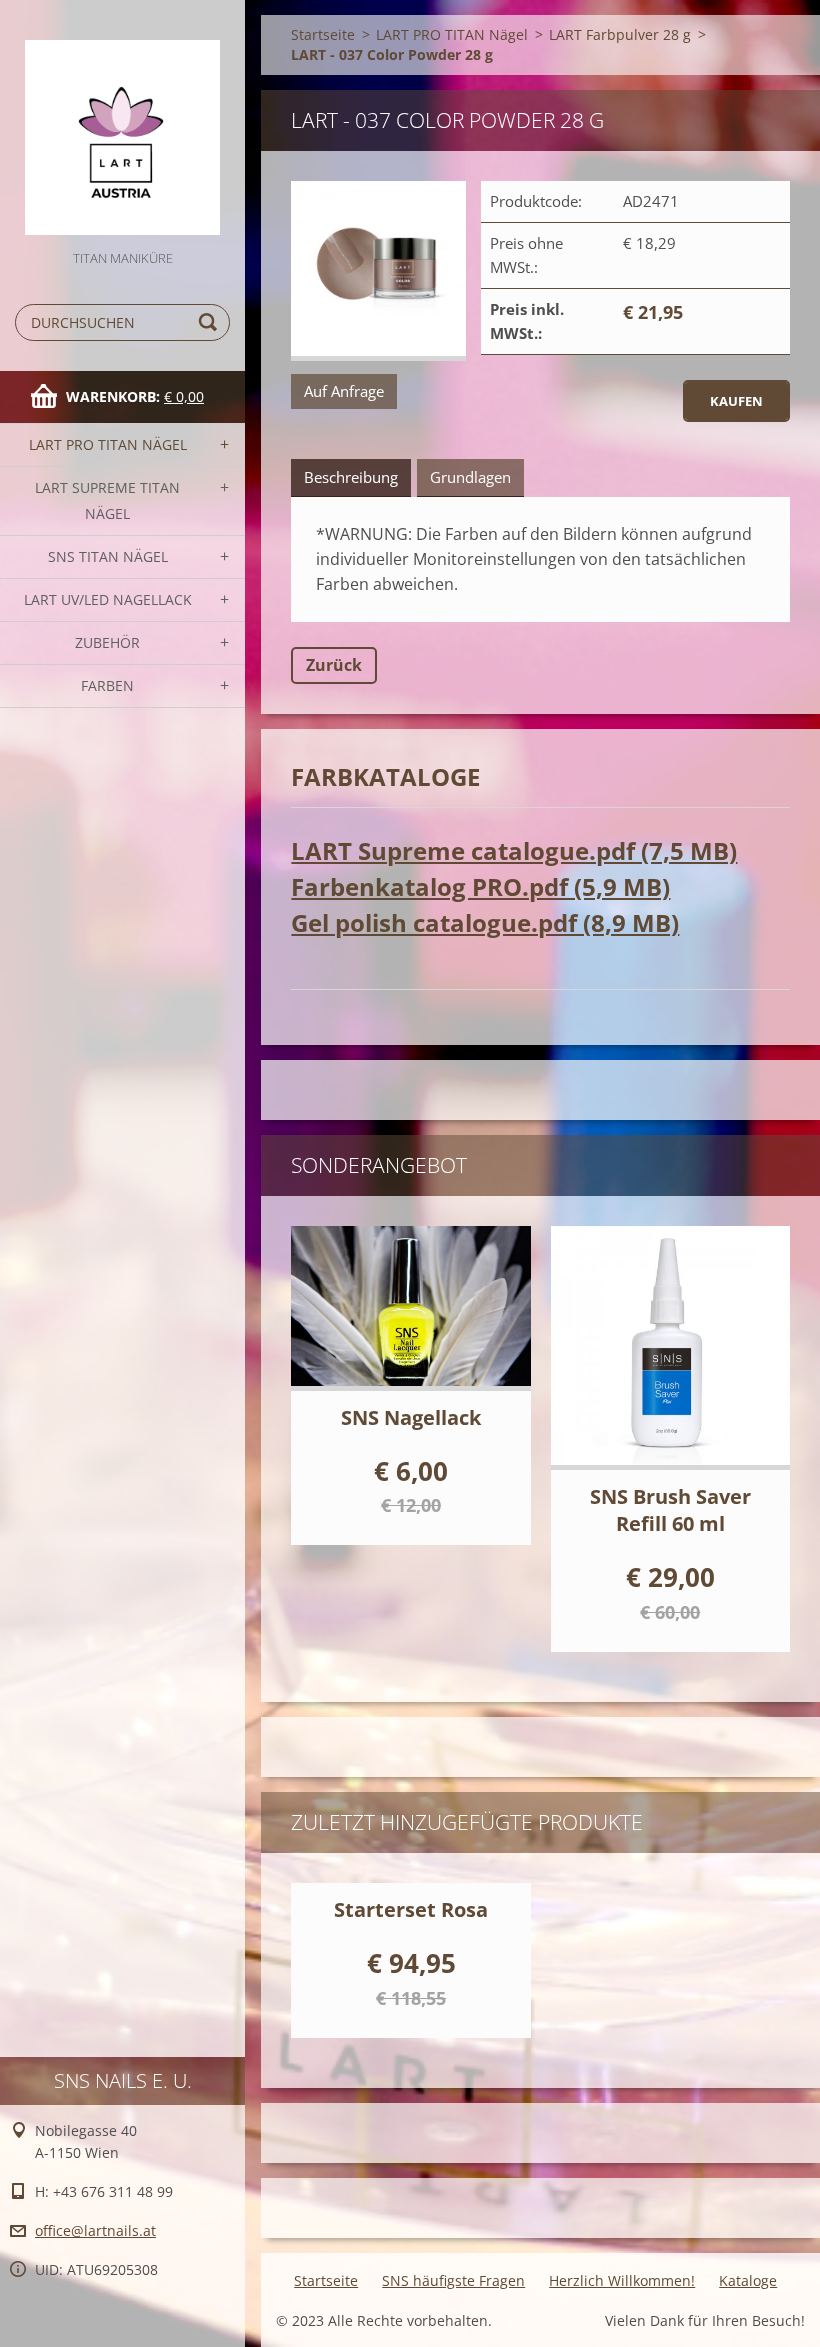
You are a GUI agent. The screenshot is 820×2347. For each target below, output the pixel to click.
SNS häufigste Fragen (453, 2280)
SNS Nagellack (411, 1417)
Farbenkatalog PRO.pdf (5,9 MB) (480, 886)
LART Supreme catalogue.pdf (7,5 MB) (514, 850)
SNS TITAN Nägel (108, 556)
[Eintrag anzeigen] (410, 1308)
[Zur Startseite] (122, 123)
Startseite (323, 34)
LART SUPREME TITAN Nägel (107, 500)
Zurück (334, 665)
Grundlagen (470, 477)
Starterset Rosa (411, 1909)
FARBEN (107, 685)
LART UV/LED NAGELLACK (108, 599)
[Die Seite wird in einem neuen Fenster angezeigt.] (378, 271)
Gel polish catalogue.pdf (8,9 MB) (485, 922)
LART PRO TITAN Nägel (108, 444)
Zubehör (107, 642)
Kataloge (748, 2280)
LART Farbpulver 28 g (620, 34)
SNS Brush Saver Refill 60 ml (670, 1510)
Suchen (211, 322)
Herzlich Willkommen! (622, 2280)
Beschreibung (351, 477)
